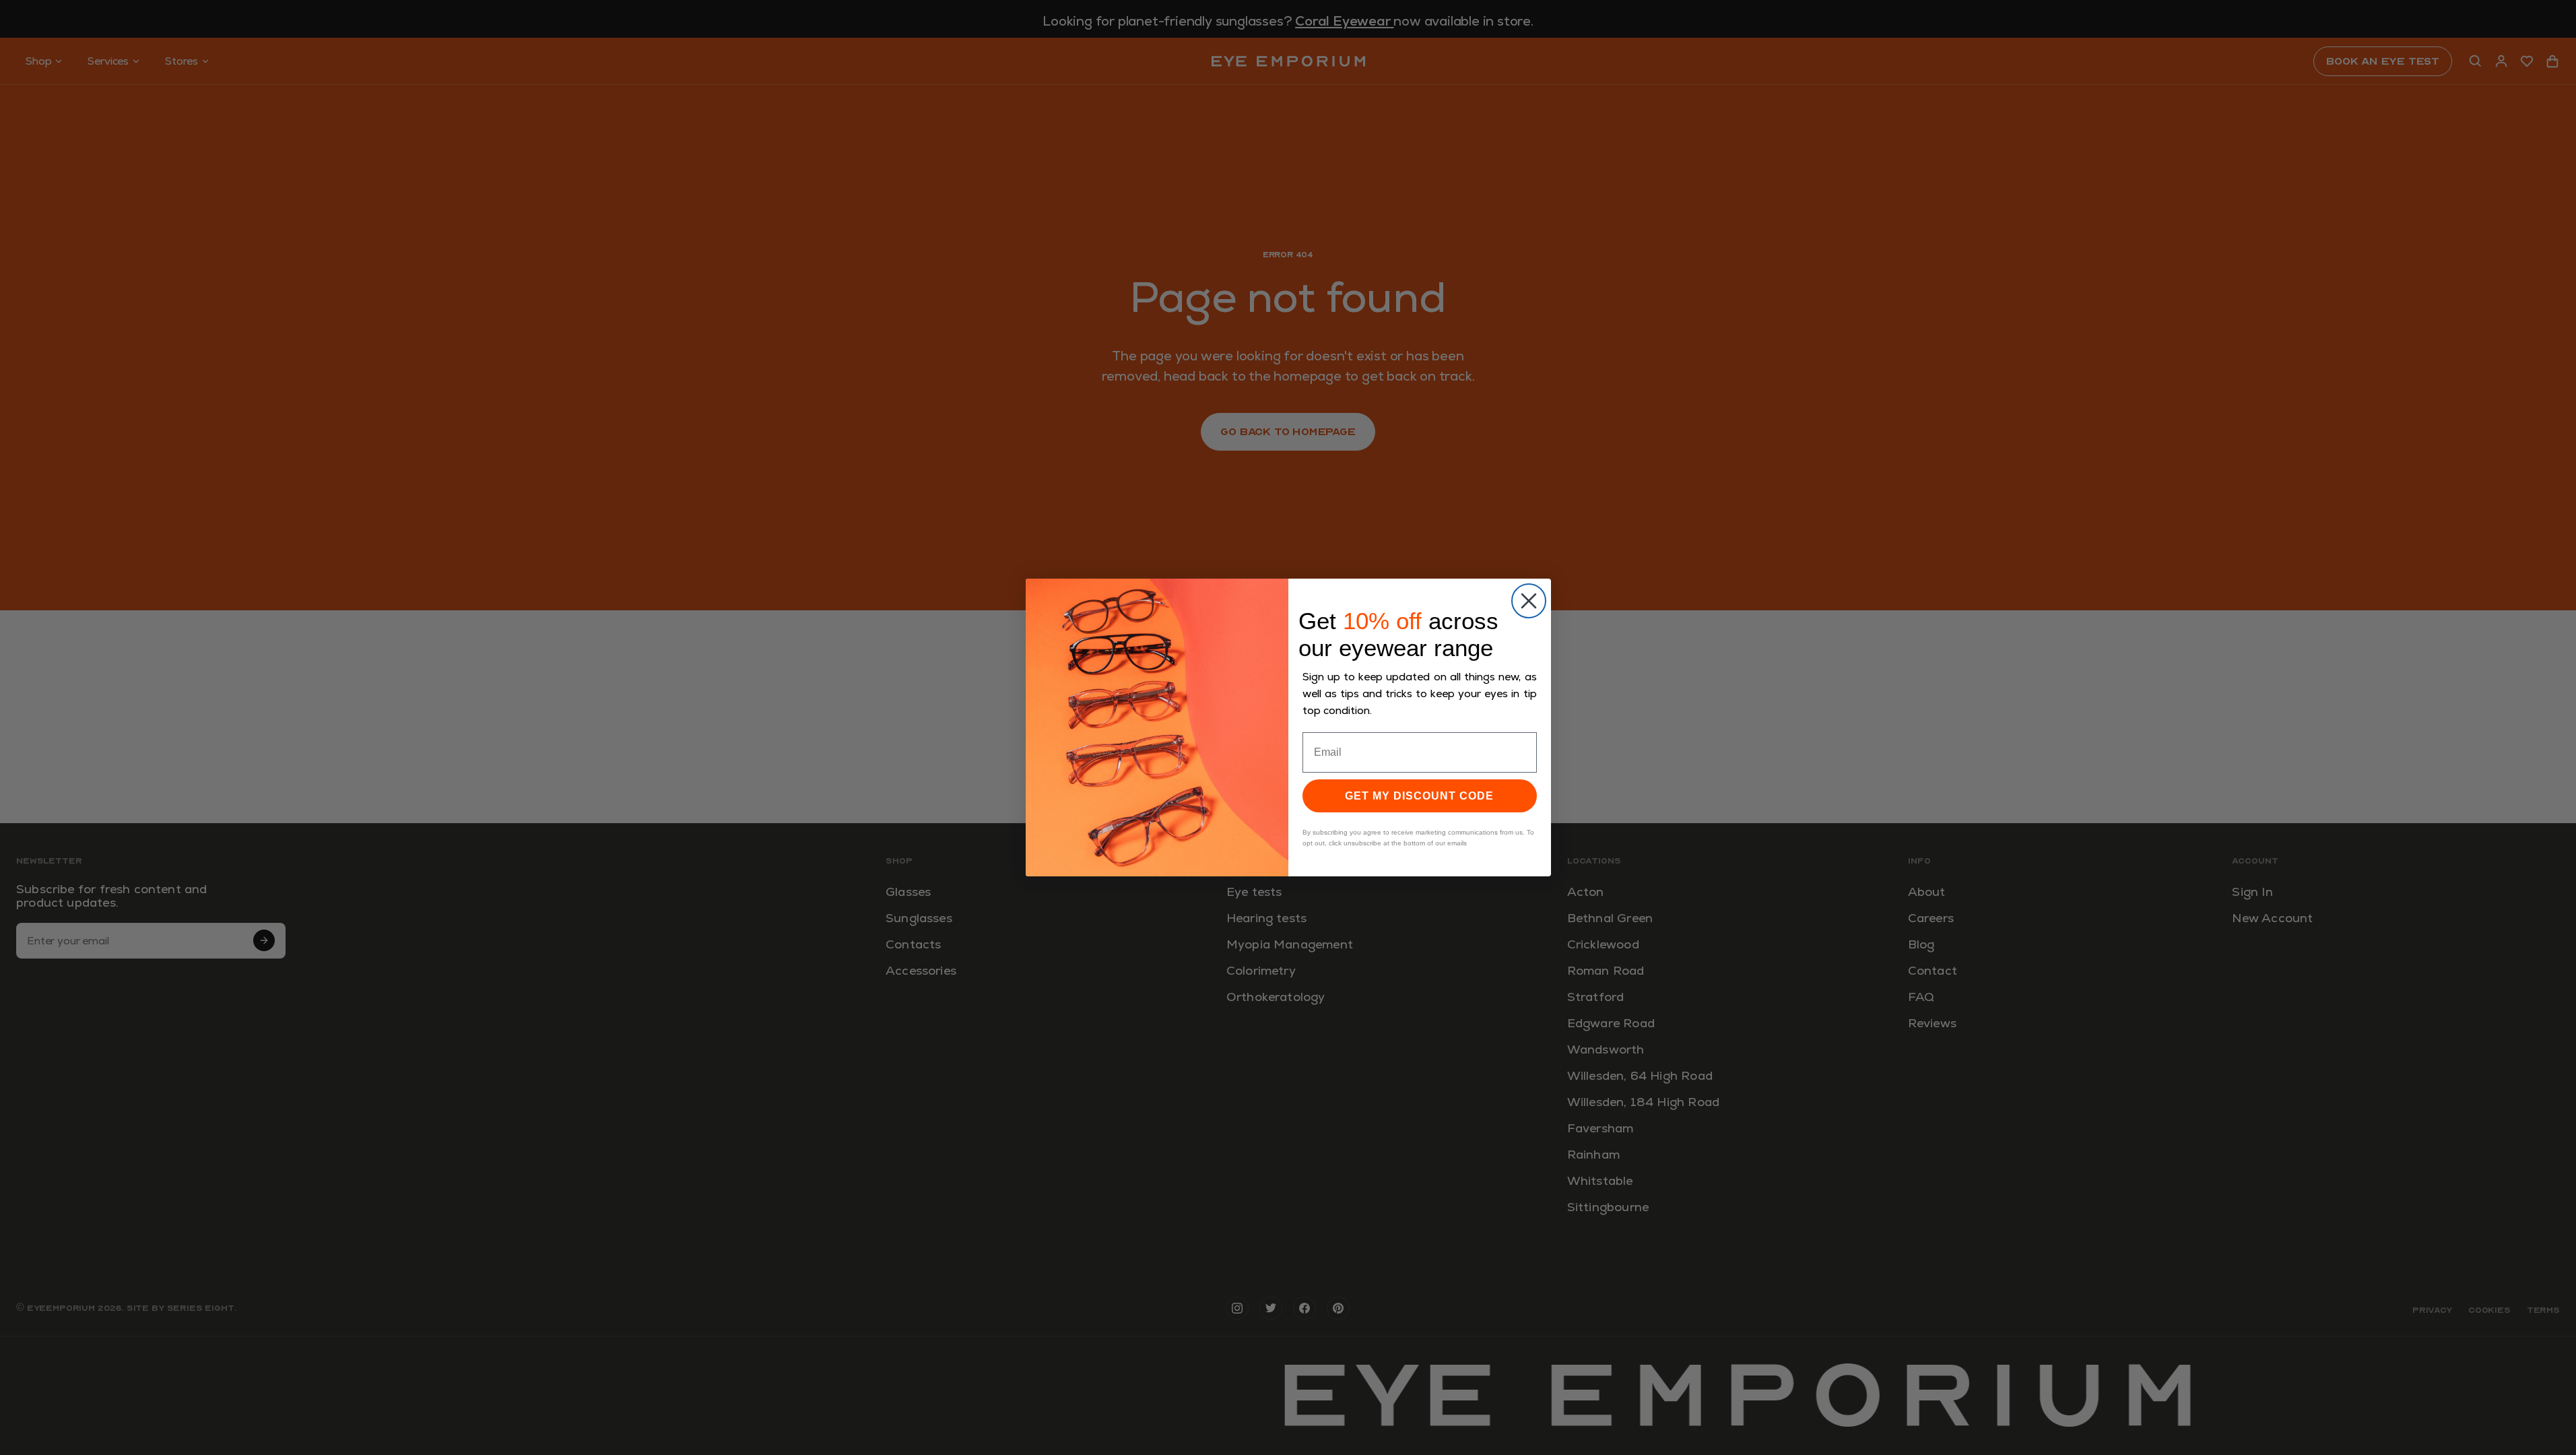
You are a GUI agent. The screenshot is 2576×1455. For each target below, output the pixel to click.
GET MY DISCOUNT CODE (1419, 796)
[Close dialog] (1529, 601)
